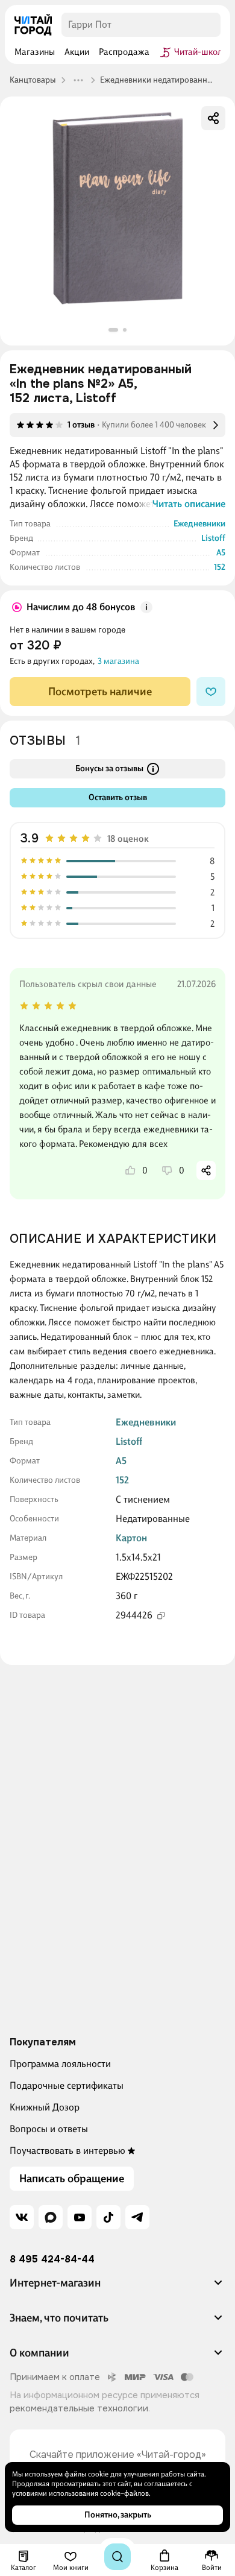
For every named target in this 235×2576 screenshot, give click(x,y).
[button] (117, 2288)
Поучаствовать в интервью (67, 2151)
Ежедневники (199, 524)
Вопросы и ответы (49, 2129)
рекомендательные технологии (79, 2408)
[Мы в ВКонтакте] (22, 2217)
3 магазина (118, 661)
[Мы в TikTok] (108, 2217)
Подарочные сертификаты (67, 2085)
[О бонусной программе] (146, 607)
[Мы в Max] (51, 2217)
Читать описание (189, 504)
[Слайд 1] (113, 330)
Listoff (213, 538)
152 (220, 567)
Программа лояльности (60, 2064)
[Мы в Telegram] (137, 2217)
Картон (131, 1538)
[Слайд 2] (125, 330)
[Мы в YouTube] (80, 2217)
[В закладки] (211, 692)
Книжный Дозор (45, 2107)
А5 (221, 553)
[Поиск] (117, 2557)
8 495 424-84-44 (52, 2259)
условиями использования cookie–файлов (80, 2493)
